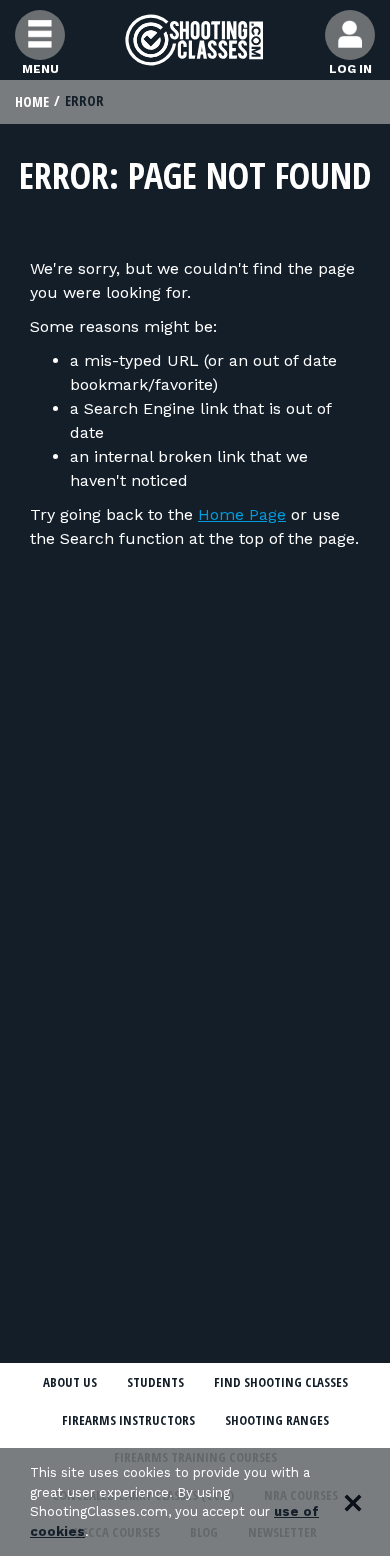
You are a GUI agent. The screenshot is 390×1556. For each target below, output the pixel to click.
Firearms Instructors (128, 1420)
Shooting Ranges (277, 1420)
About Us (70, 1382)
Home (32, 101)
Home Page (242, 514)
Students (155, 1382)
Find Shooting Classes (281, 1382)
